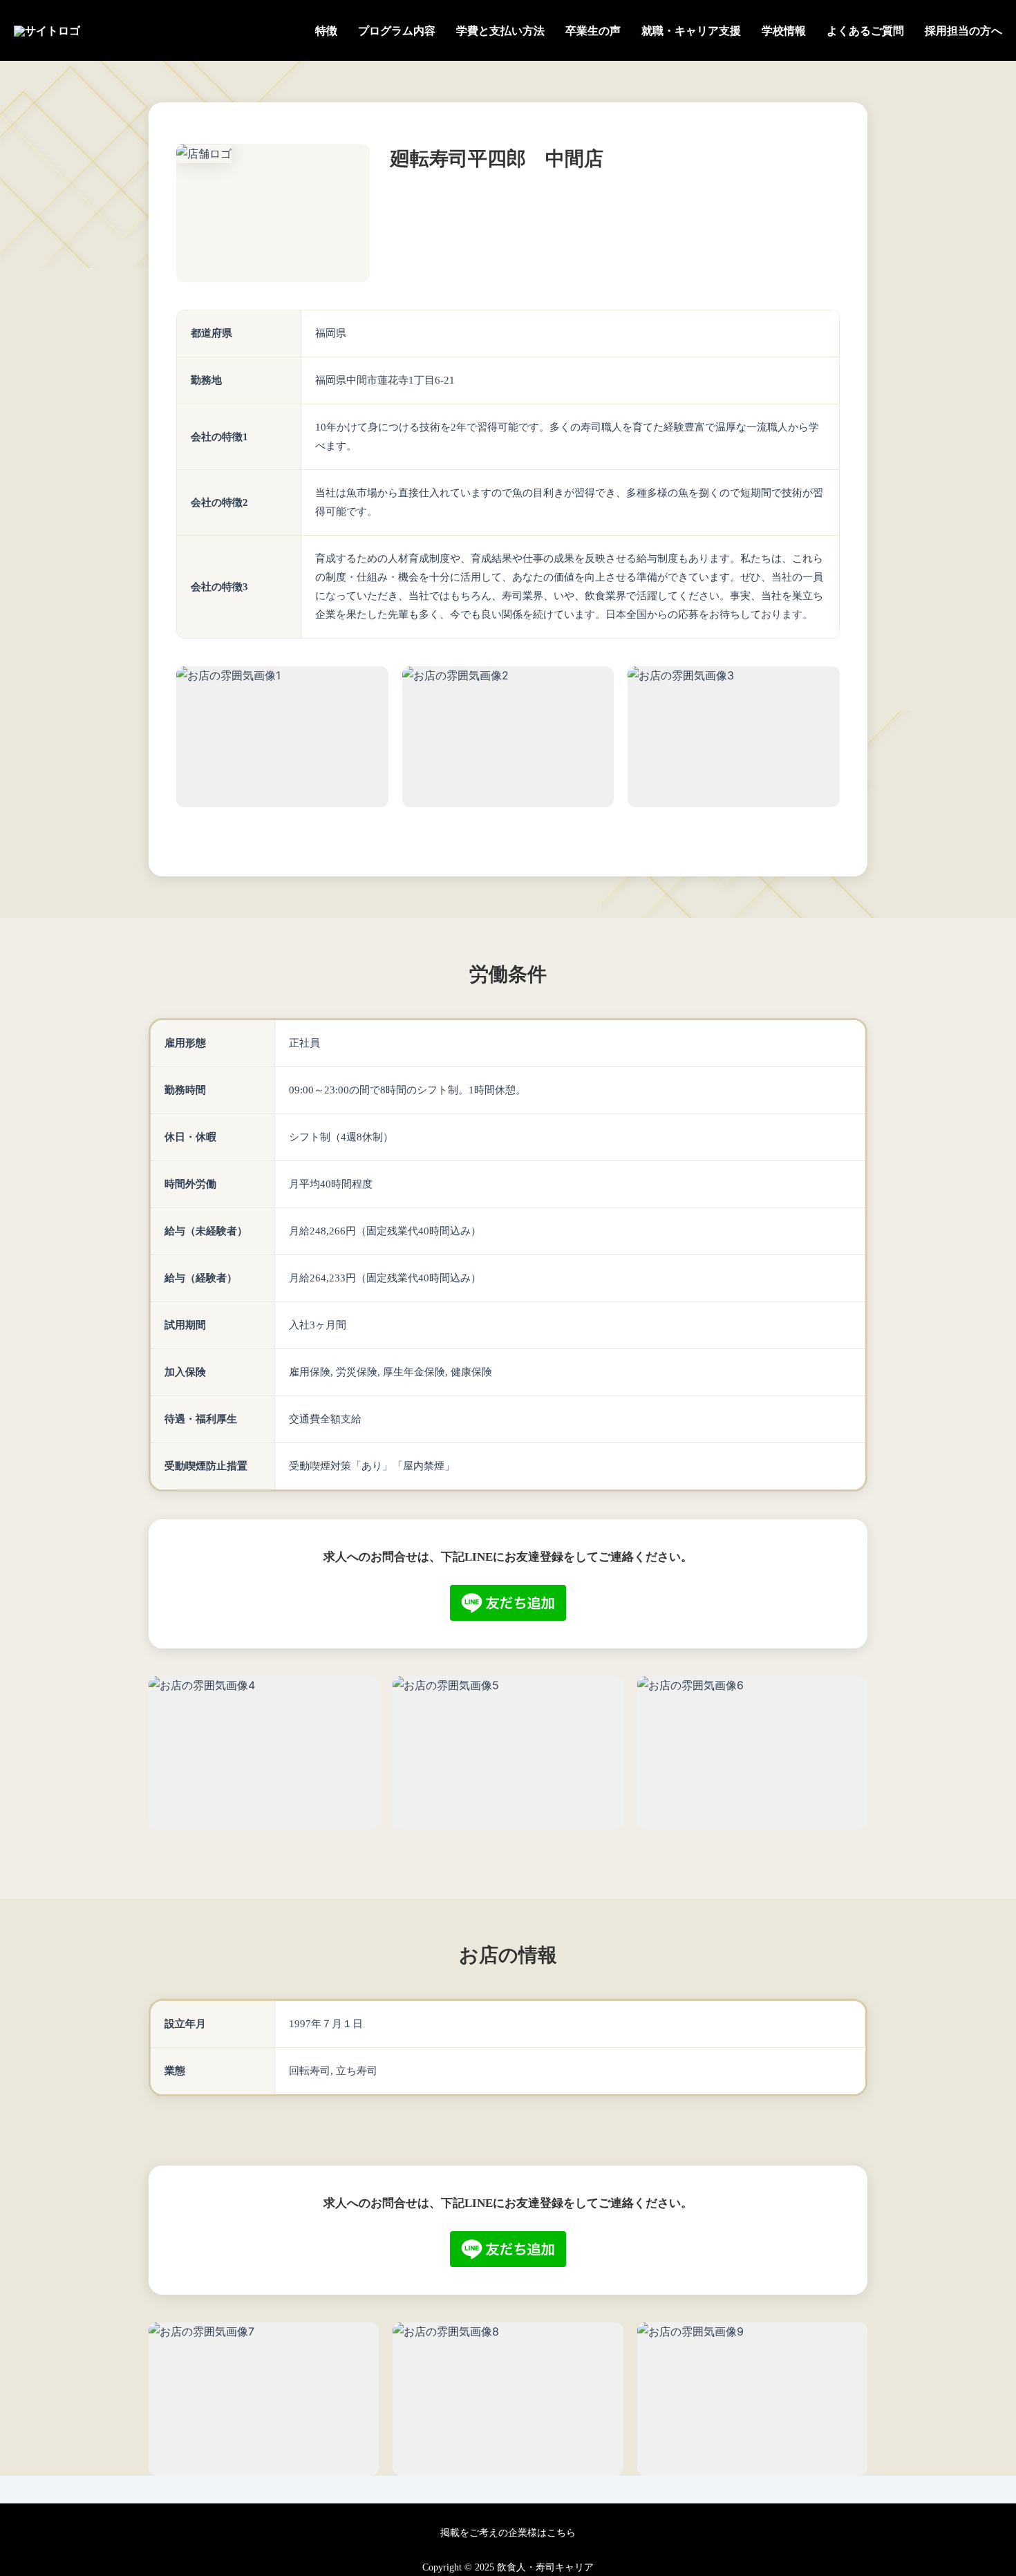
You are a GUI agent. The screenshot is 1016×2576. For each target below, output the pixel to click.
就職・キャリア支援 (691, 31)
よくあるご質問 (865, 31)
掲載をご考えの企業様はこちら (508, 2533)
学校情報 (784, 31)
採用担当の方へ (963, 31)
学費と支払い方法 (500, 31)
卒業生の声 (593, 31)
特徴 (326, 31)
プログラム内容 (397, 31)
